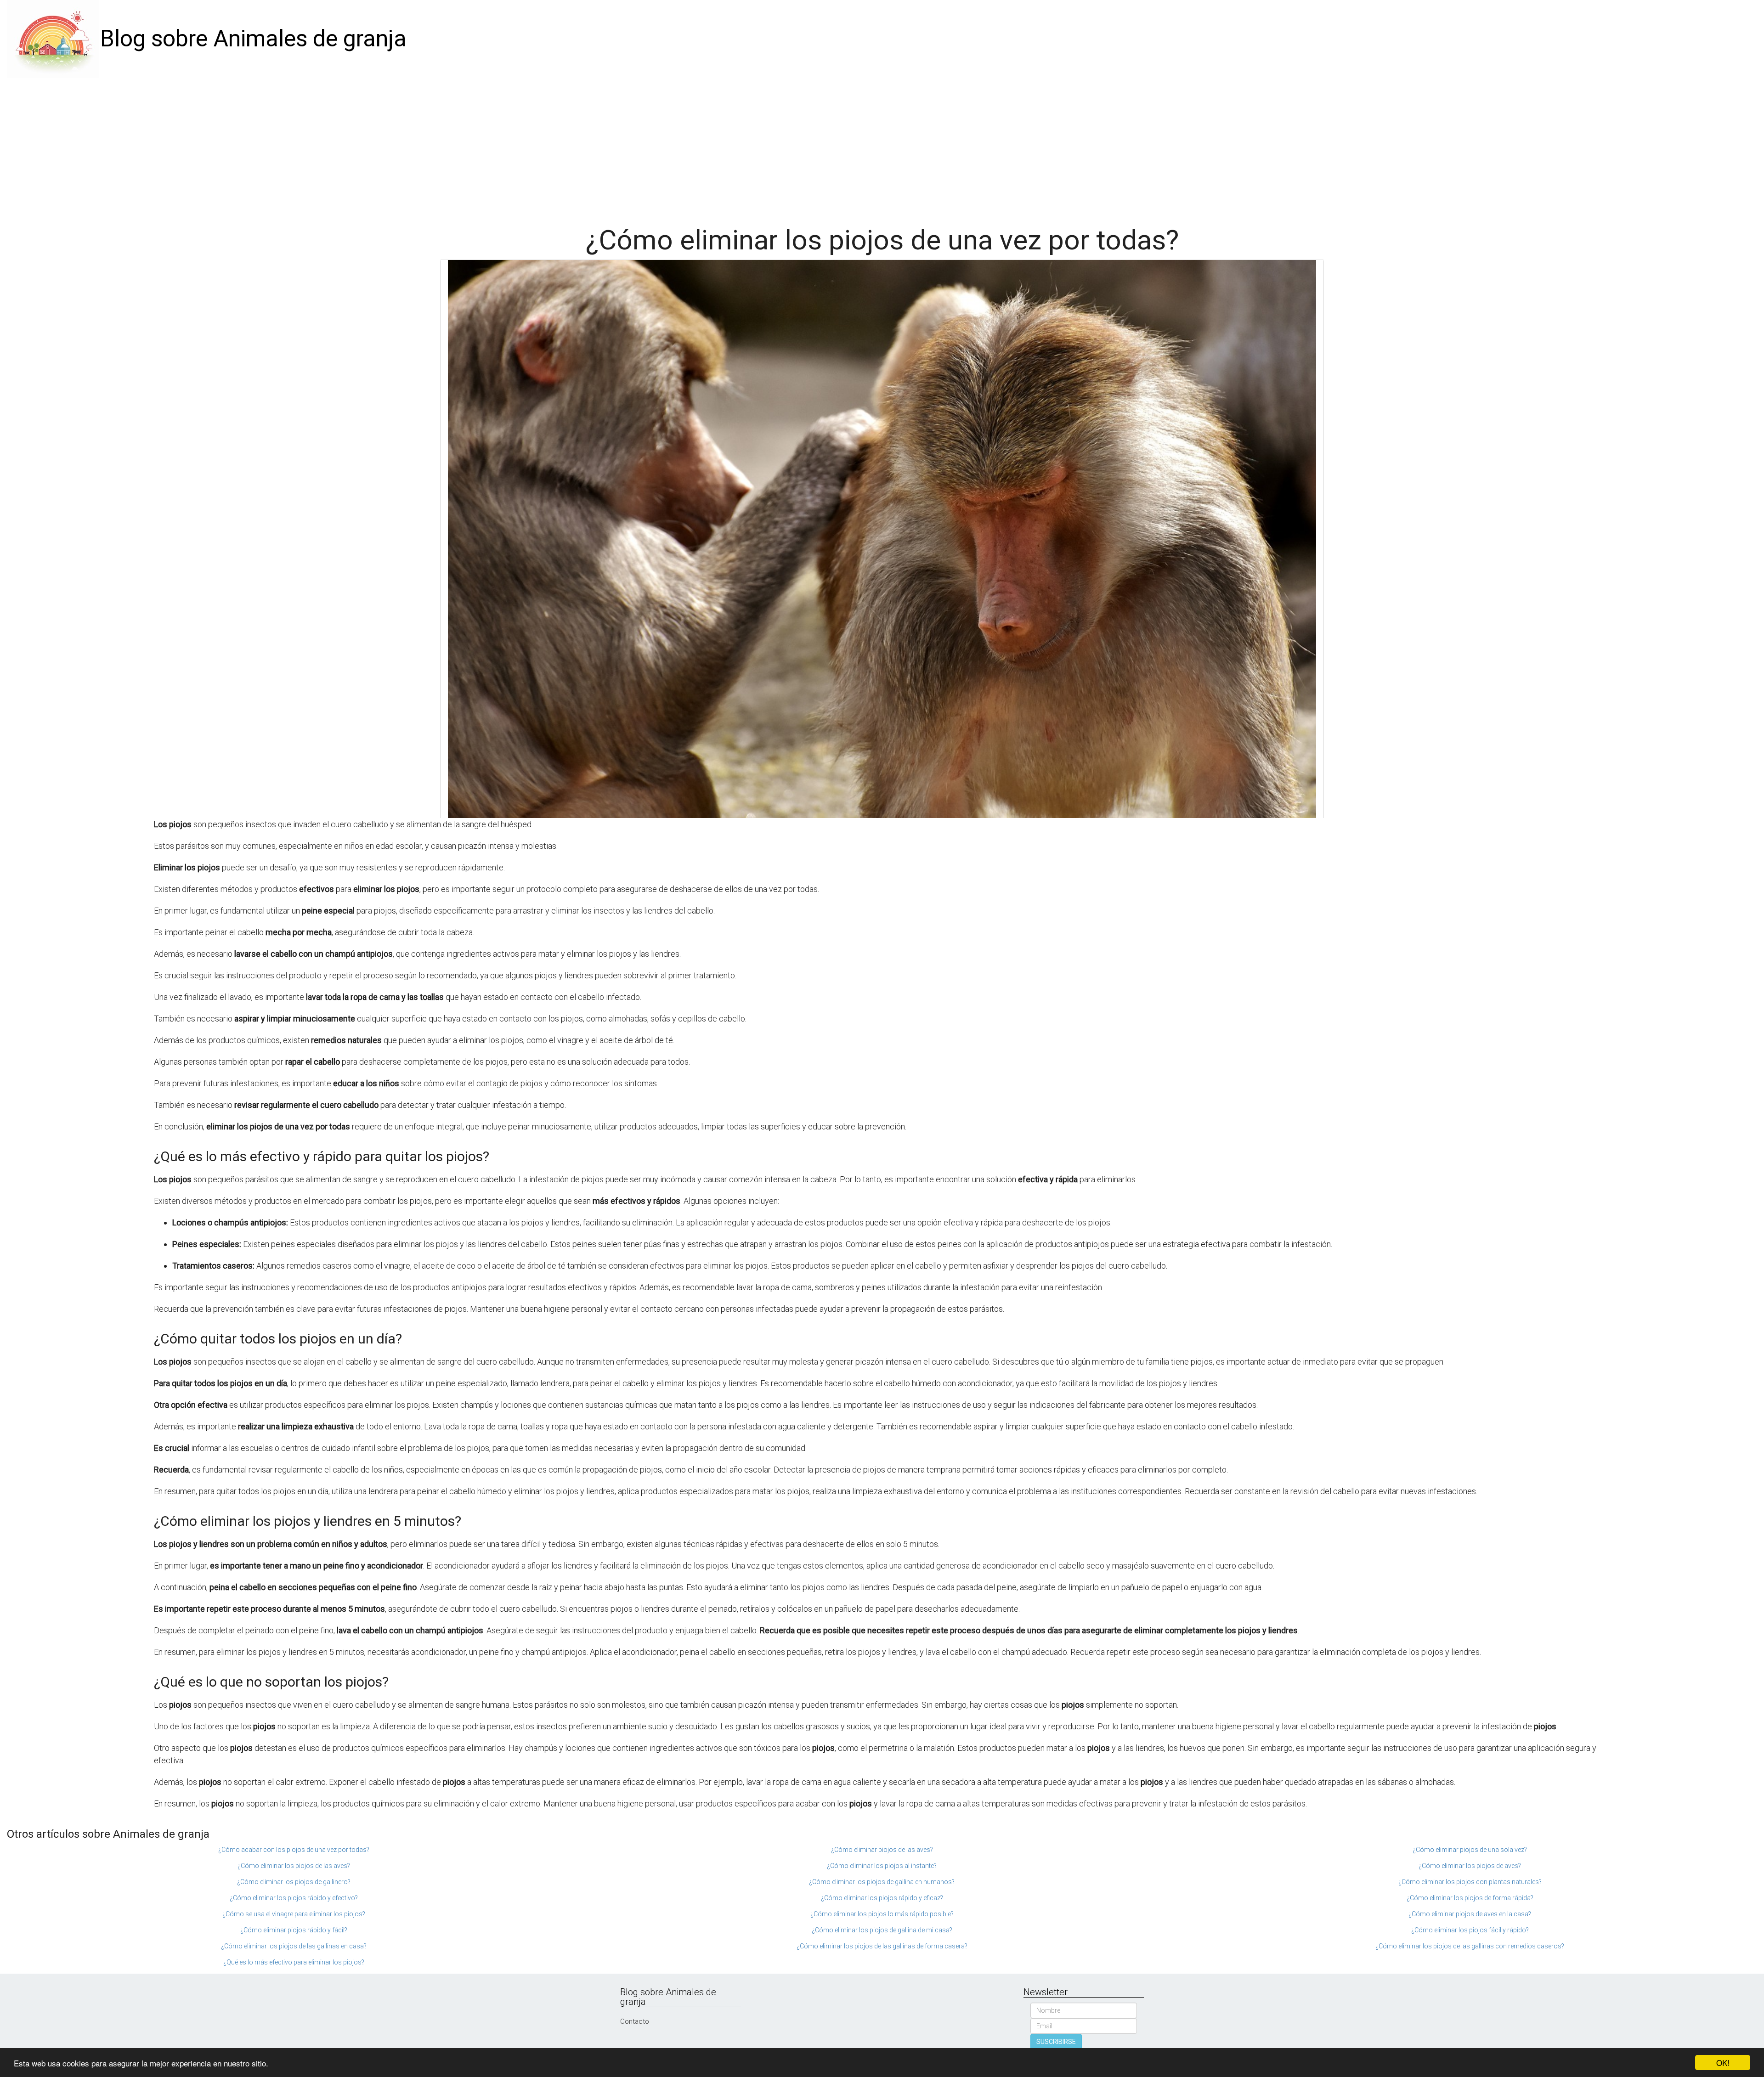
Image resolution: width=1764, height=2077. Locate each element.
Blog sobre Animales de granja (253, 39)
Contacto (635, 2021)
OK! (1723, 2063)
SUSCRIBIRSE (1056, 2042)
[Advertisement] (882, 147)
